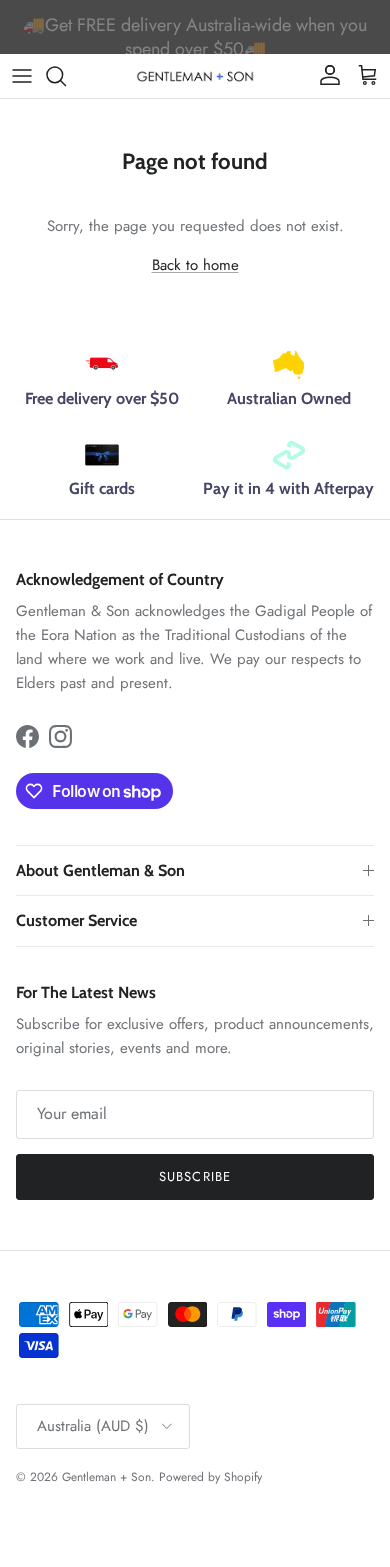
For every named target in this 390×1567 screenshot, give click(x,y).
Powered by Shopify (210, 1477)
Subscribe (194, 1176)
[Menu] (22, 76)
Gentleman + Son (106, 1477)
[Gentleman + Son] (195, 75)
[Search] (66, 76)
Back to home (195, 265)
